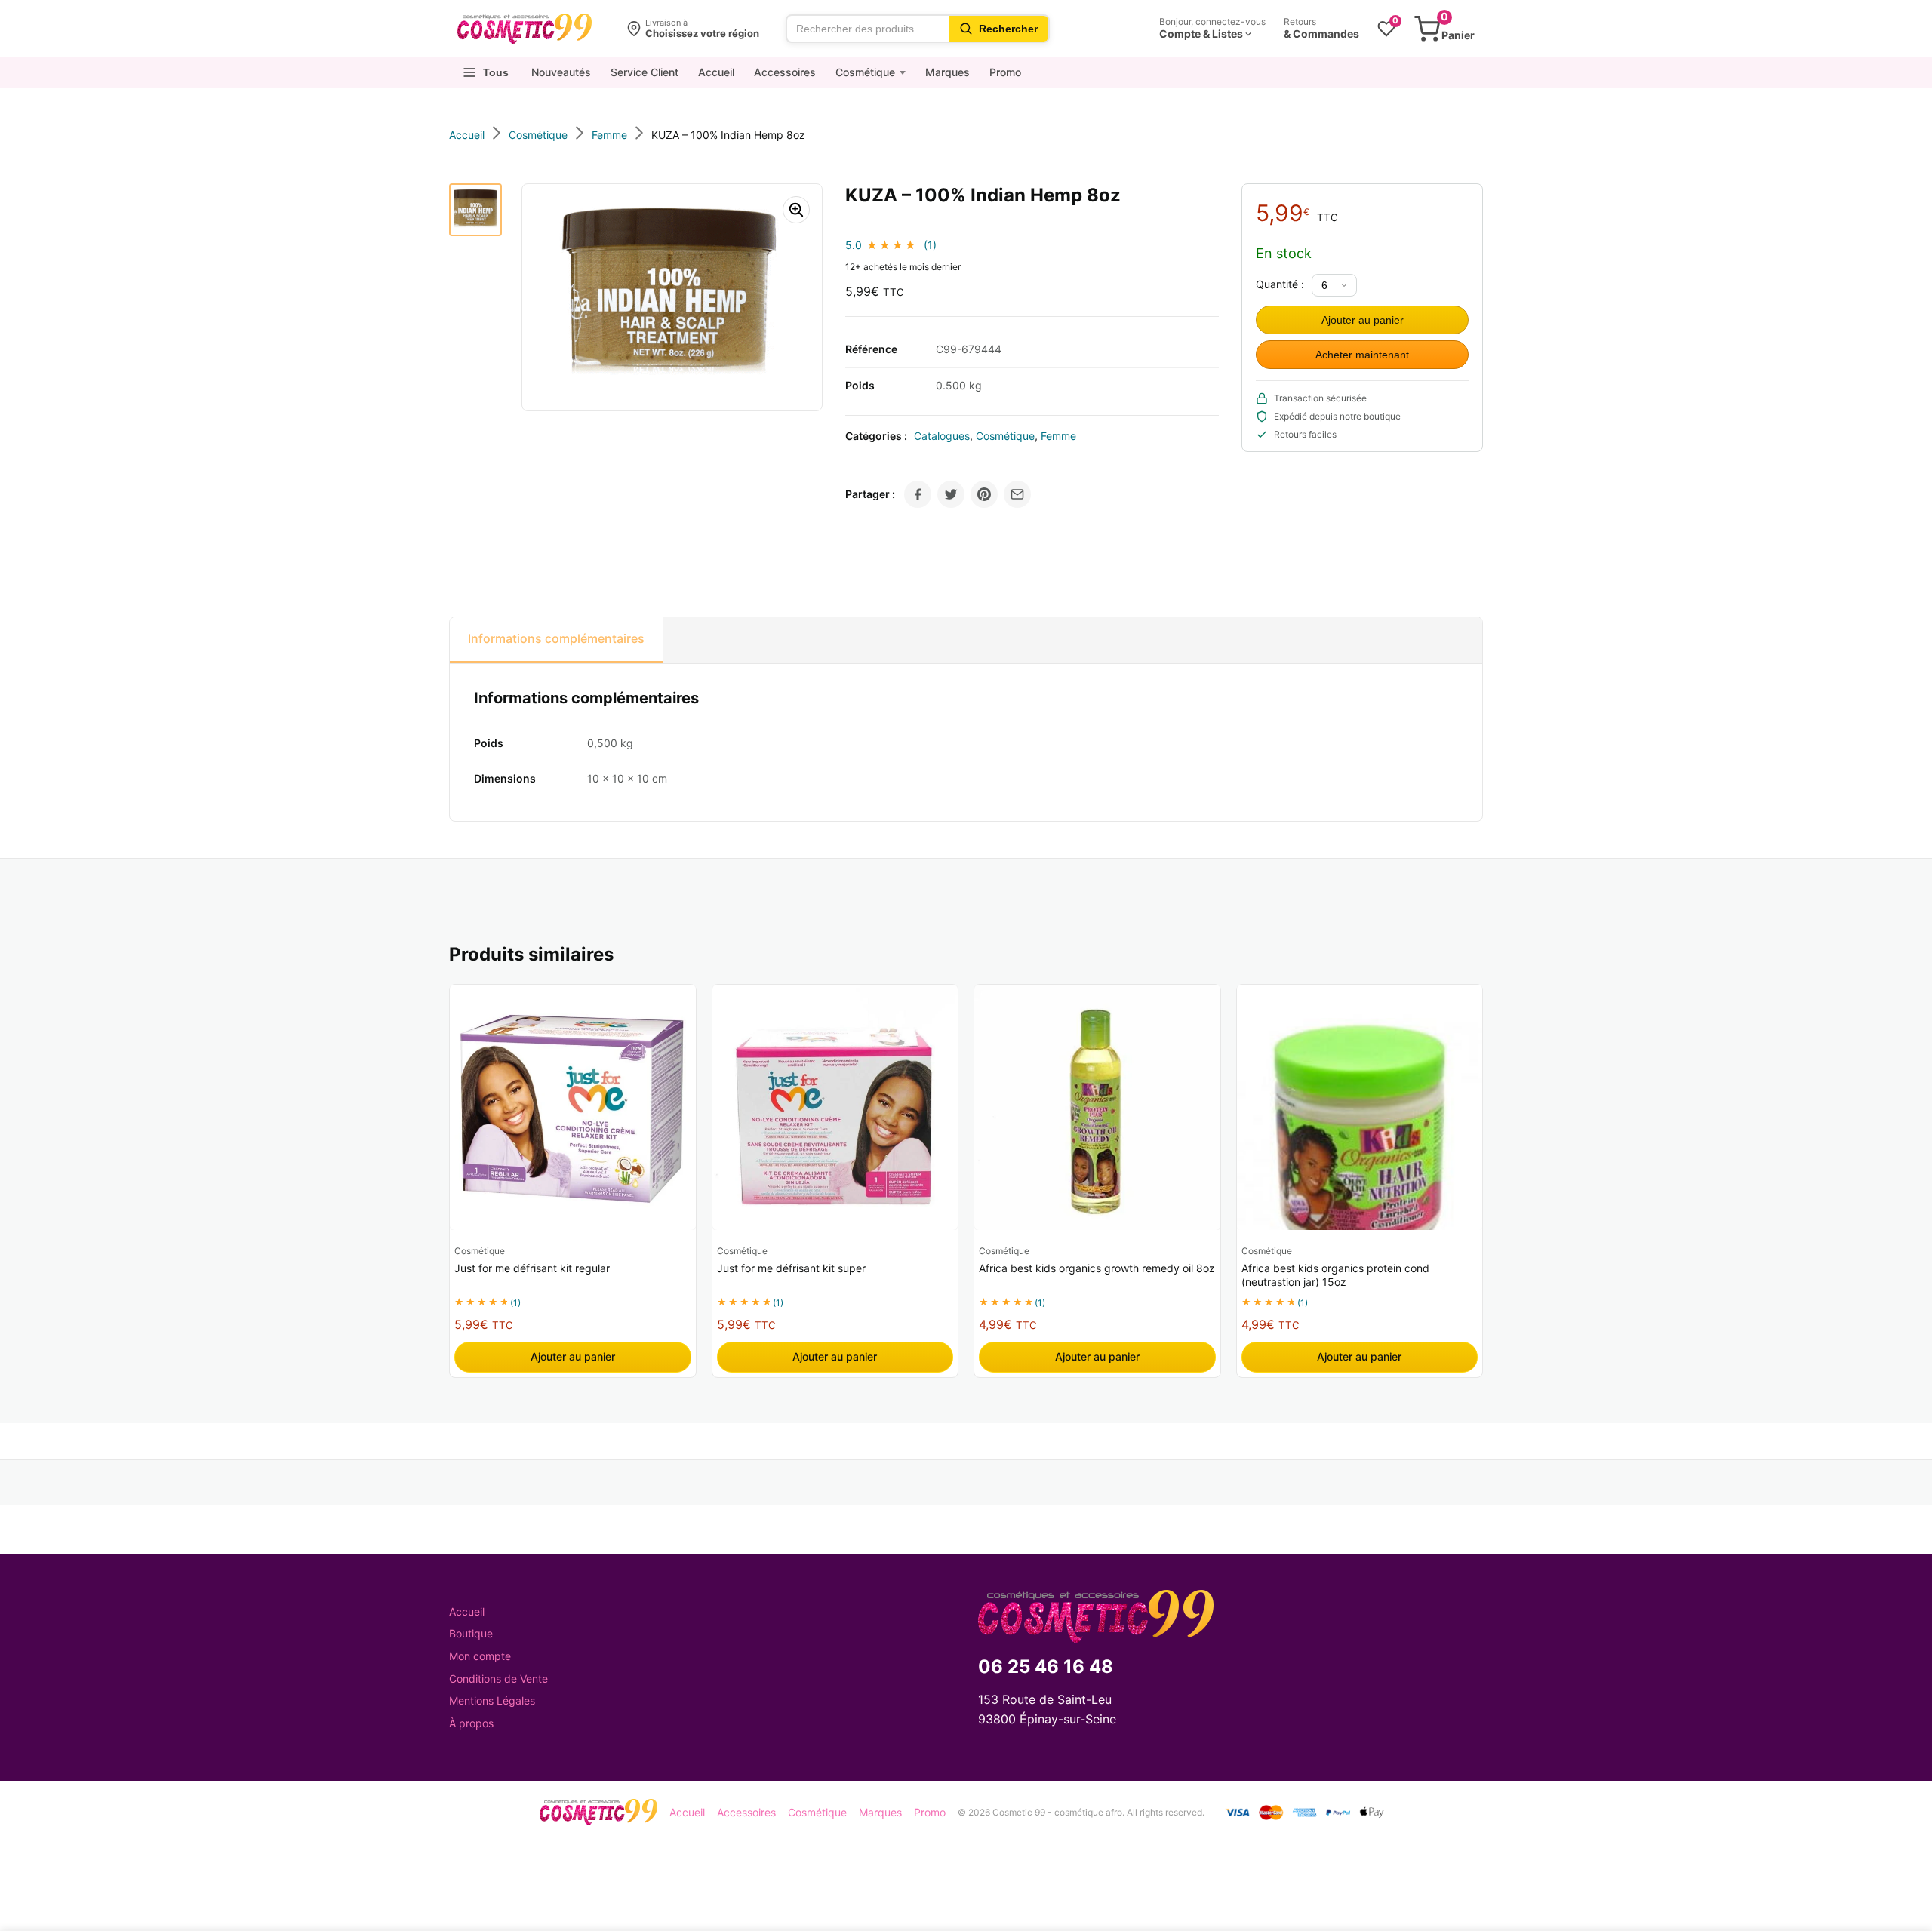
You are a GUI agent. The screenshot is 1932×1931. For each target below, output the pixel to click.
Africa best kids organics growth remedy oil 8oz (1097, 1268)
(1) (930, 245)
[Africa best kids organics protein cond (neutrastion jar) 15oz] (1360, 1108)
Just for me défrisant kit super (791, 1268)
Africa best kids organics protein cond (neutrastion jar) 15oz (1335, 1275)
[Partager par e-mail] (1017, 494)
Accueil (716, 72)
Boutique (471, 1633)
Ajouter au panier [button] (573, 1356)
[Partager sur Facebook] (918, 494)
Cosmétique (865, 72)
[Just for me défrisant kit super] (835, 1108)
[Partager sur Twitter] (951, 494)
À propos (471, 1723)
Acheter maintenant (1362, 355)
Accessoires (785, 72)
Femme (1058, 436)
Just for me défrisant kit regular (532, 1268)
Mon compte (480, 1656)
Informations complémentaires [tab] (556, 638)
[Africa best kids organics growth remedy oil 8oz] (1097, 1108)
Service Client (645, 72)
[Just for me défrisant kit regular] (573, 1108)
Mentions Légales (492, 1700)
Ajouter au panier (1363, 320)
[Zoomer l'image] (796, 210)
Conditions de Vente (498, 1679)
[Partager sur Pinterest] (984, 494)
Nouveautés (561, 72)
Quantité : (1280, 284)
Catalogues (942, 436)
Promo (1005, 72)
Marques (948, 72)
